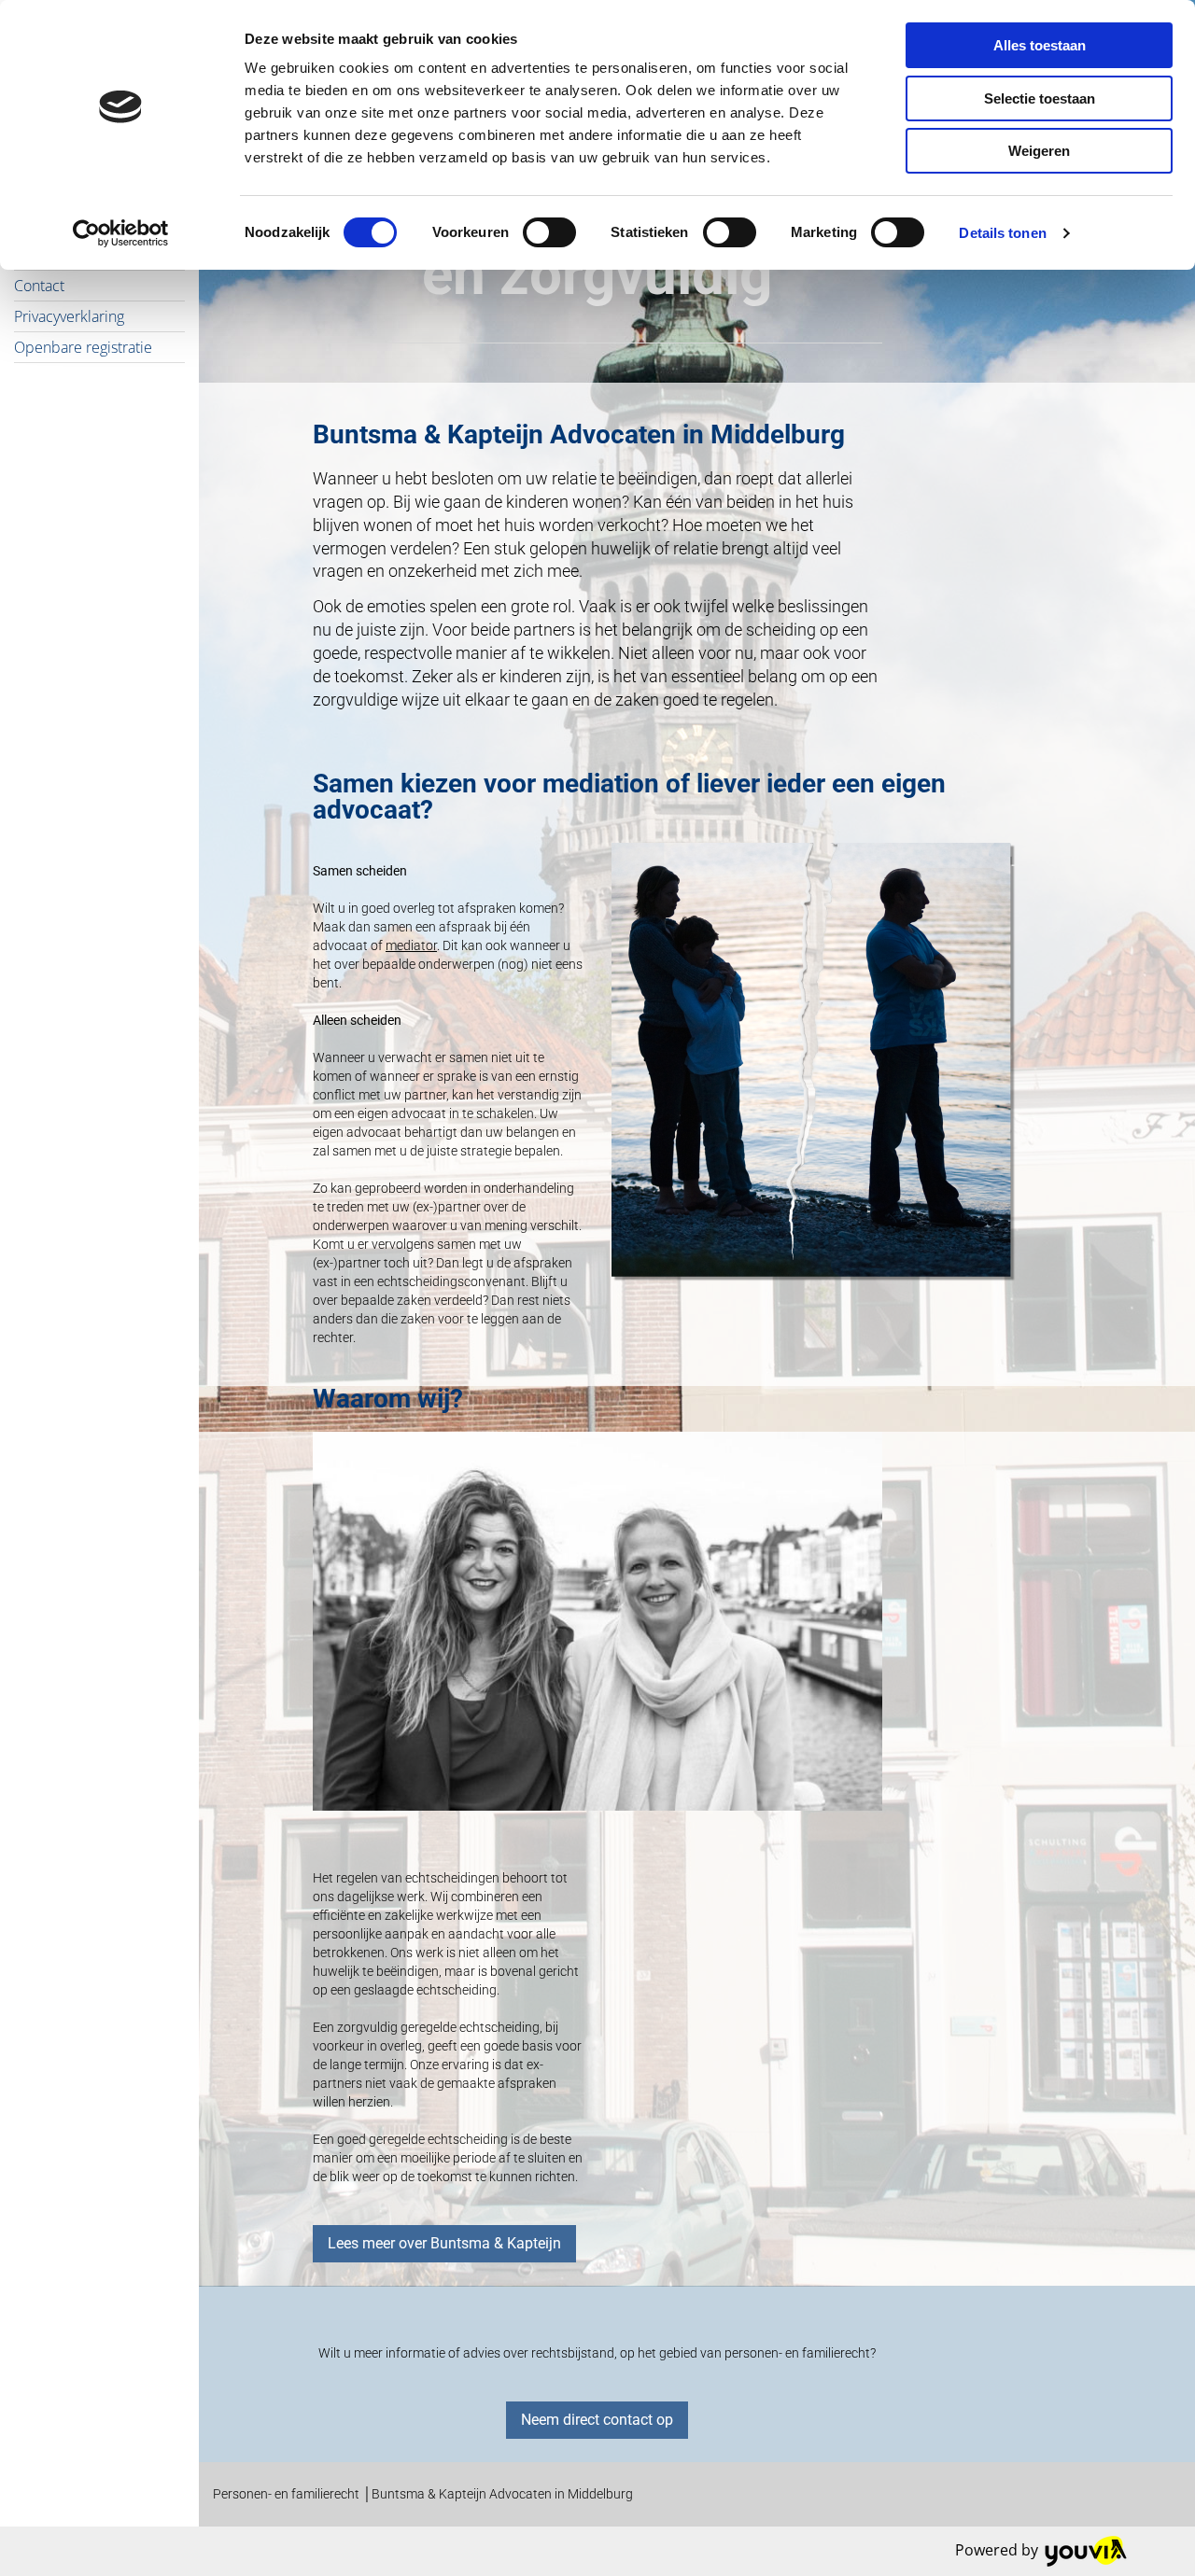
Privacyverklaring (69, 316)
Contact (39, 286)
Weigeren (1039, 151)
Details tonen (1002, 233)
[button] (444, 2244)
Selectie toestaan (1040, 98)
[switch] (549, 232)
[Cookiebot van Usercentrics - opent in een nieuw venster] (121, 233)
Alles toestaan (1040, 45)
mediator (411, 945)
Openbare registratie (83, 347)
